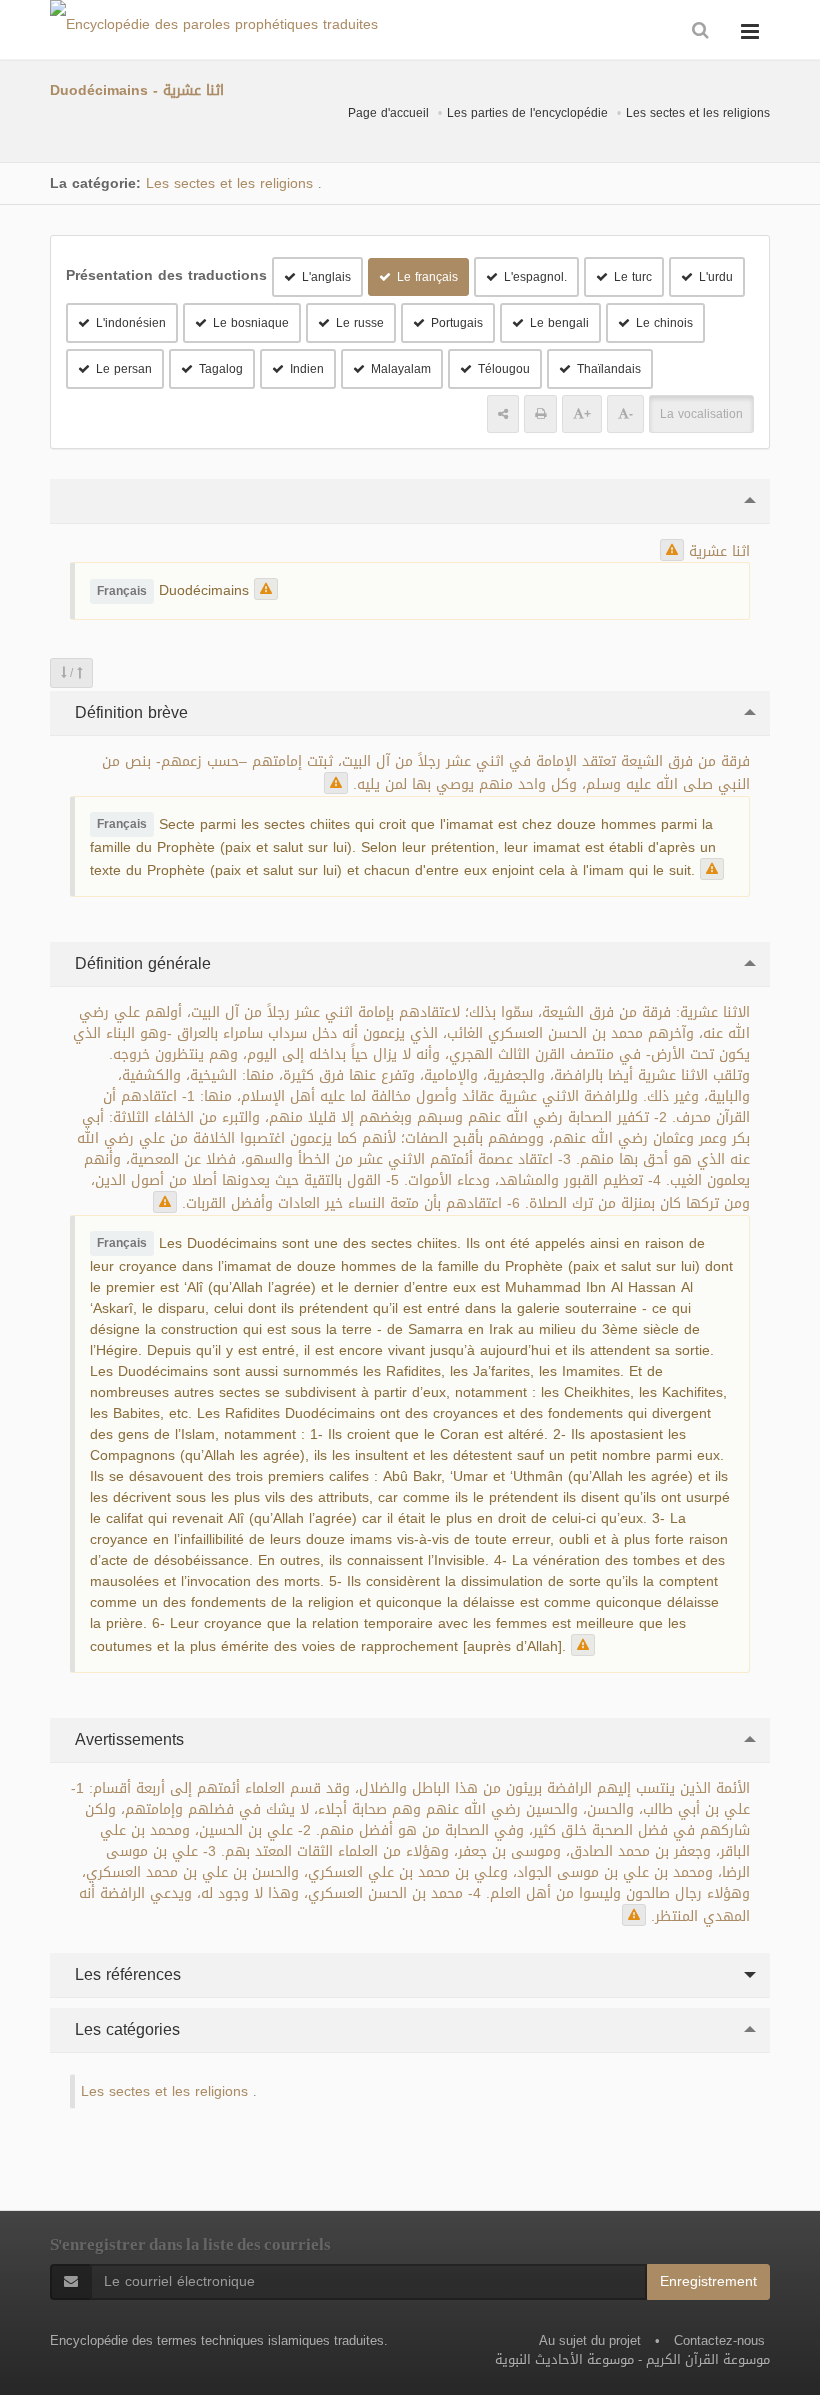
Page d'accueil (388, 113)
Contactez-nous (719, 2340)
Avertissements (127, 1739)
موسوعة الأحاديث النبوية (564, 2359)
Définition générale (140, 963)
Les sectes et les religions (698, 113)
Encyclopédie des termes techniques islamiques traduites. (219, 2340)
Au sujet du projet (590, 2340)
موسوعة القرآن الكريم (708, 2359)
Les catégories (125, 2029)
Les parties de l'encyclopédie (527, 113)
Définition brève (129, 712)
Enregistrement (708, 2281)
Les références (125, 1974)
